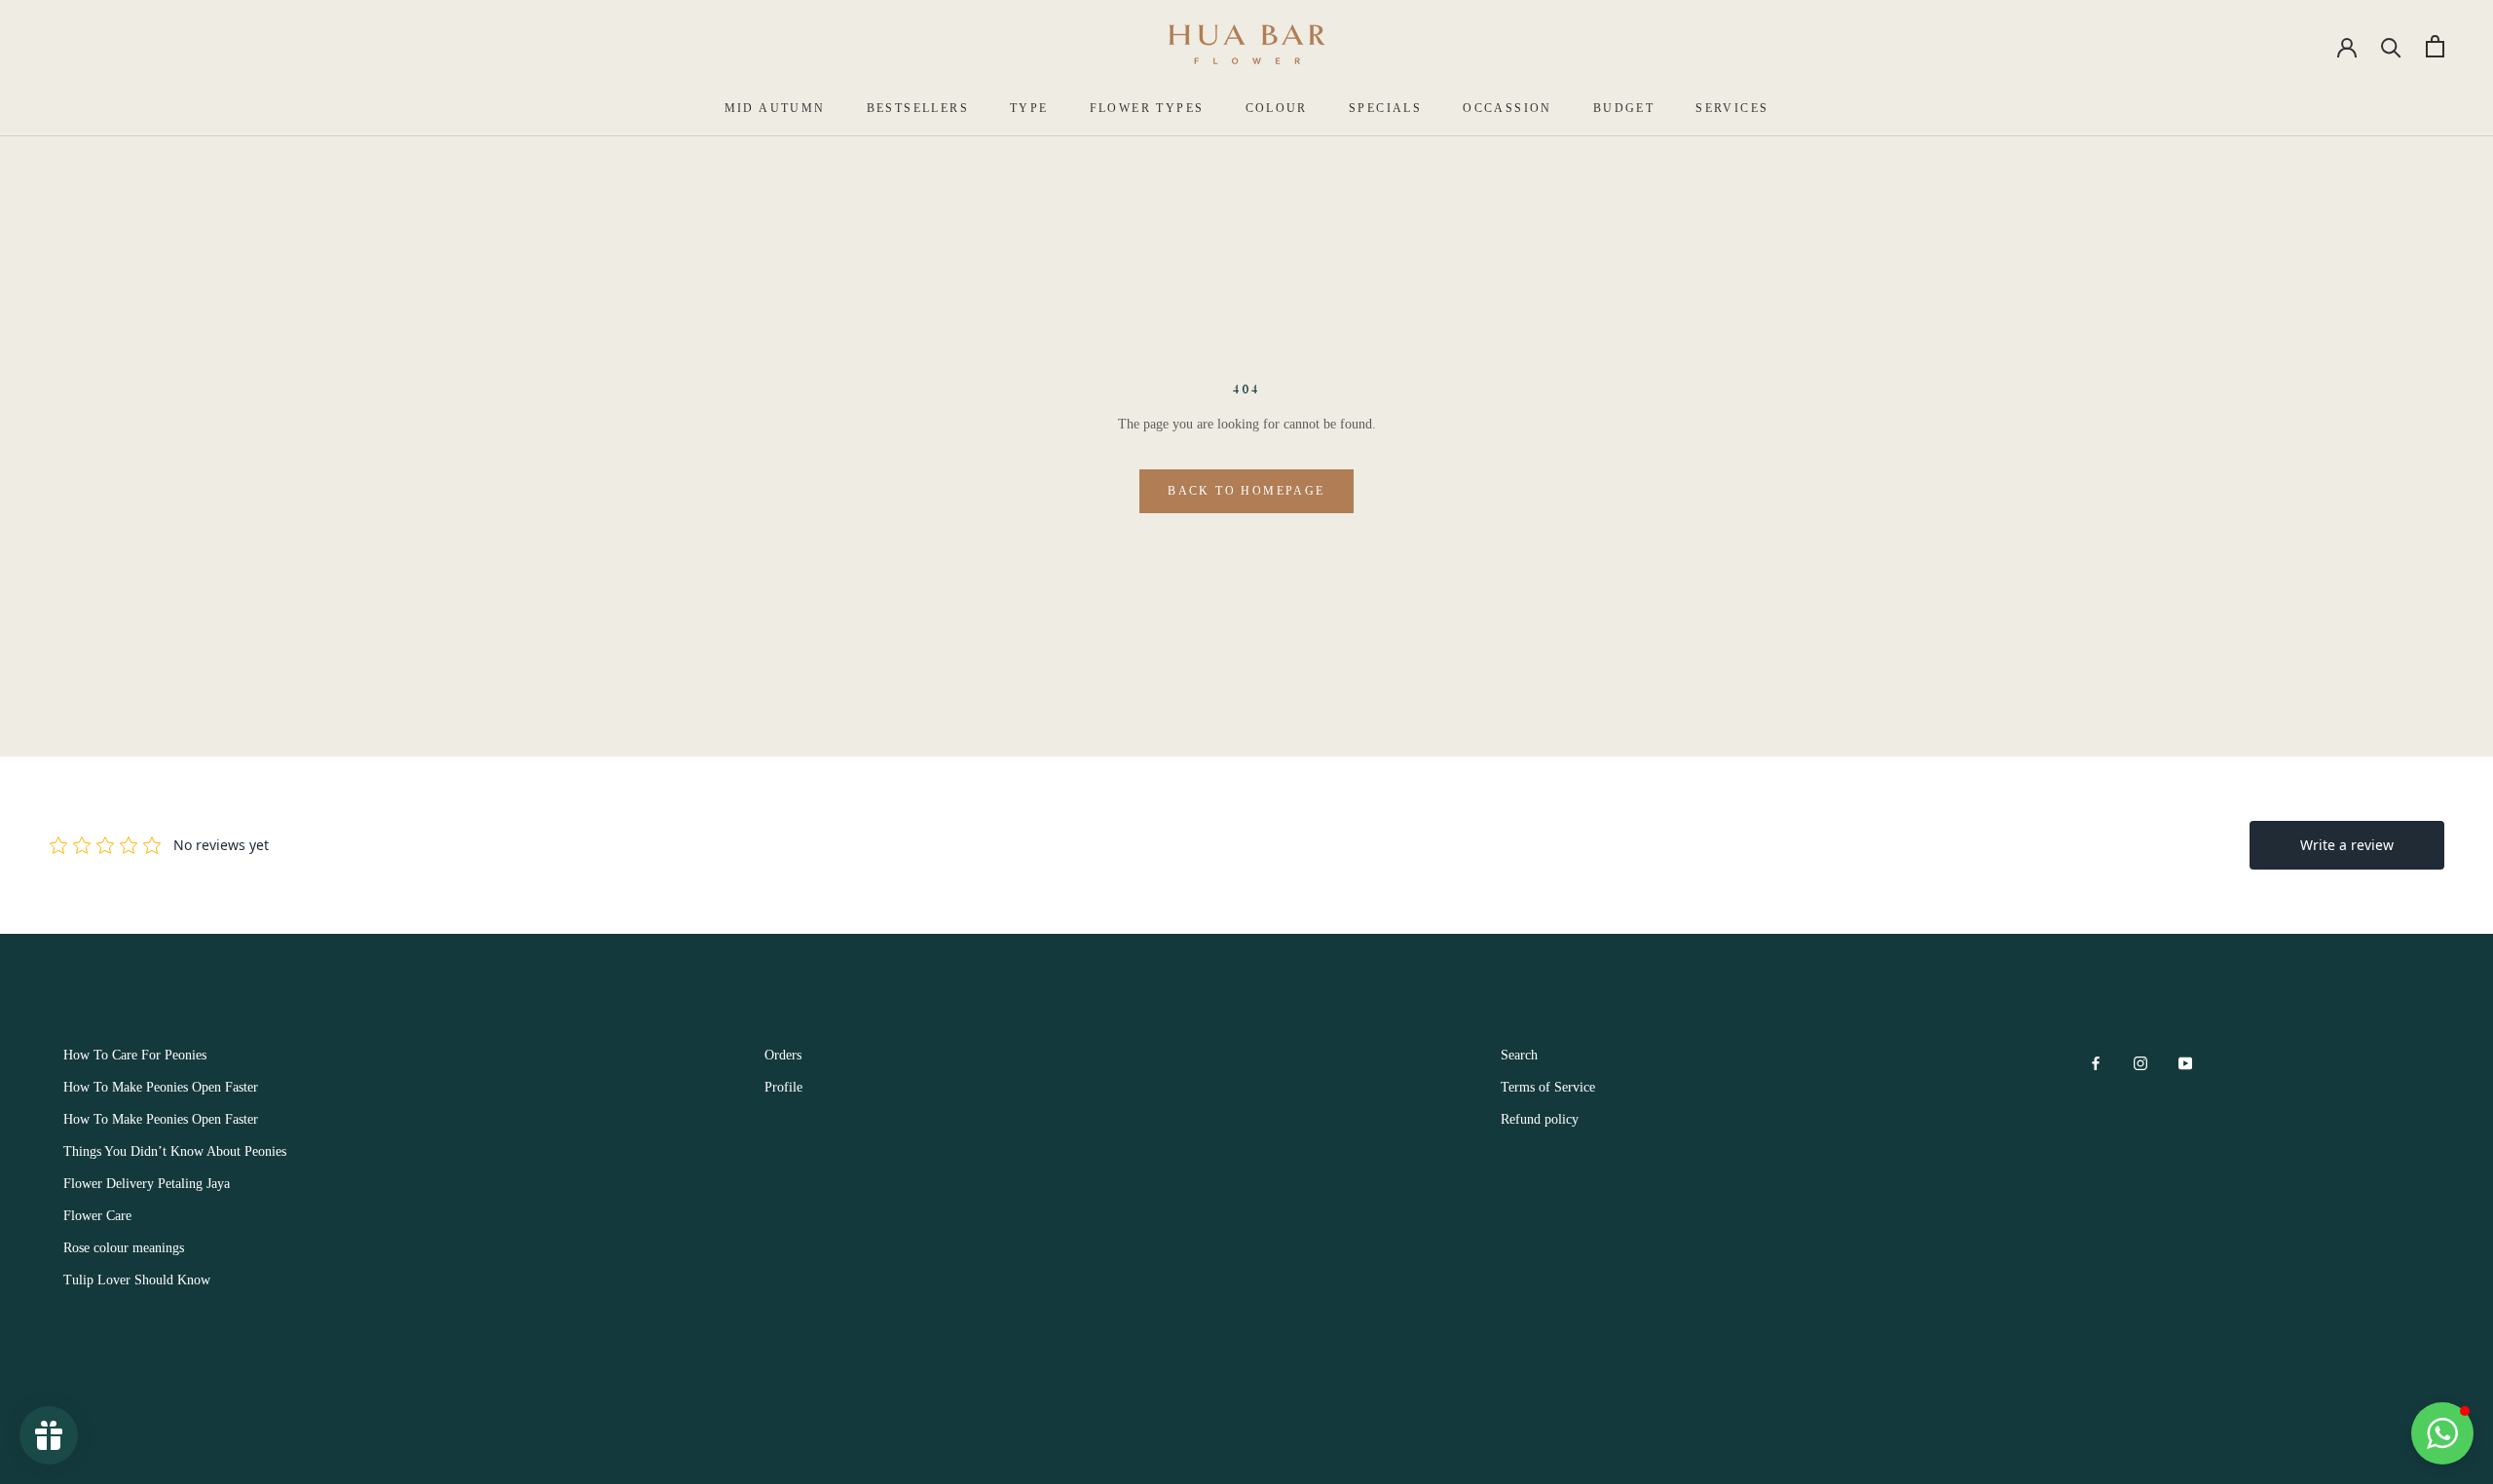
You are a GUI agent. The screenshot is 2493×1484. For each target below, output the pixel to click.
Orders (783, 1055)
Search (1519, 1055)
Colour (1277, 108)
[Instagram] (2140, 1062)
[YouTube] (2185, 1062)
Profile (783, 1087)
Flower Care (97, 1216)
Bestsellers (918, 108)
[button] (2442, 1433)
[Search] (2391, 46)
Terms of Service (1548, 1087)
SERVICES (1732, 108)
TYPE (1029, 108)
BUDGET (1624, 108)
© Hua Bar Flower (136, 1428)
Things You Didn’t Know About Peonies (175, 1151)
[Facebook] (2096, 1062)
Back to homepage (1246, 491)
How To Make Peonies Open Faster (161, 1087)
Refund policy (1540, 1119)
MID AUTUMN (775, 108)
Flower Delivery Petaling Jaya (147, 1184)
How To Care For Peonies (135, 1055)
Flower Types (1147, 108)
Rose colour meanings (124, 1248)
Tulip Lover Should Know (137, 1280)
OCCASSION (1507, 108)
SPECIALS (1385, 108)
